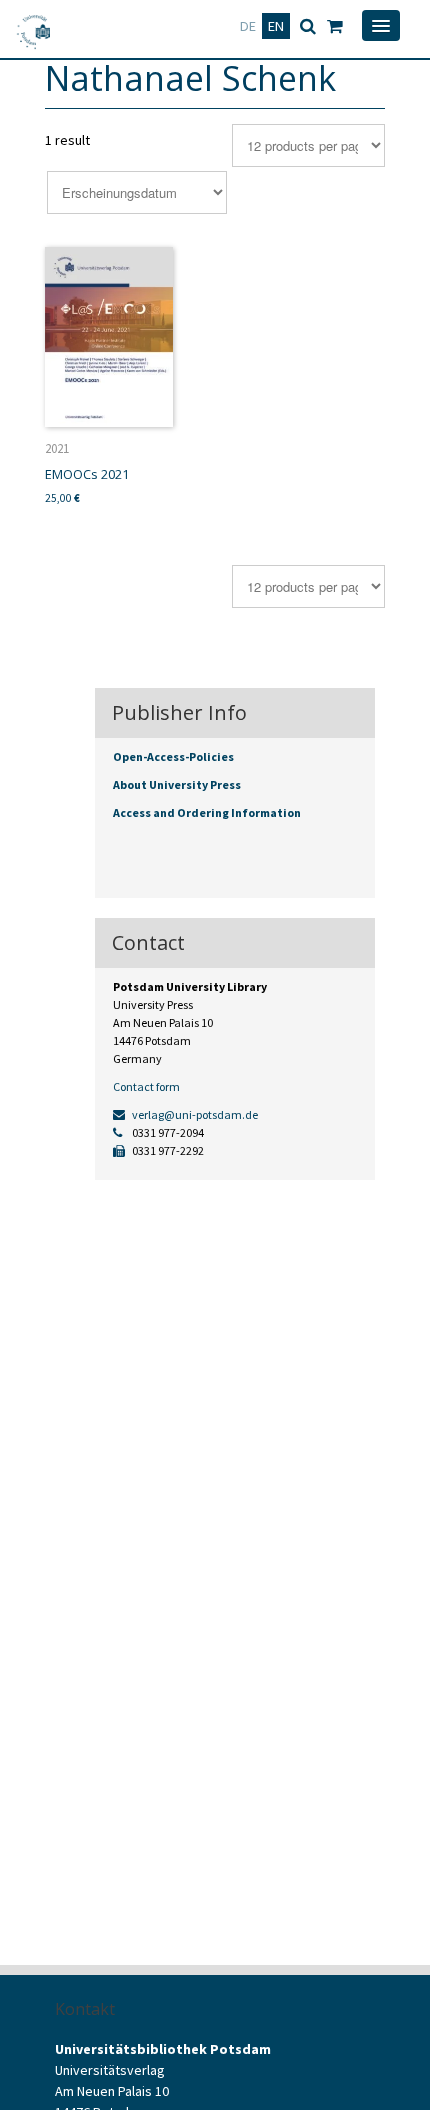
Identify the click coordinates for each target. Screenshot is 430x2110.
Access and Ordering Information (207, 812)
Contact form (146, 1086)
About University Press (177, 784)
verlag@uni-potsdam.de (194, 1114)
